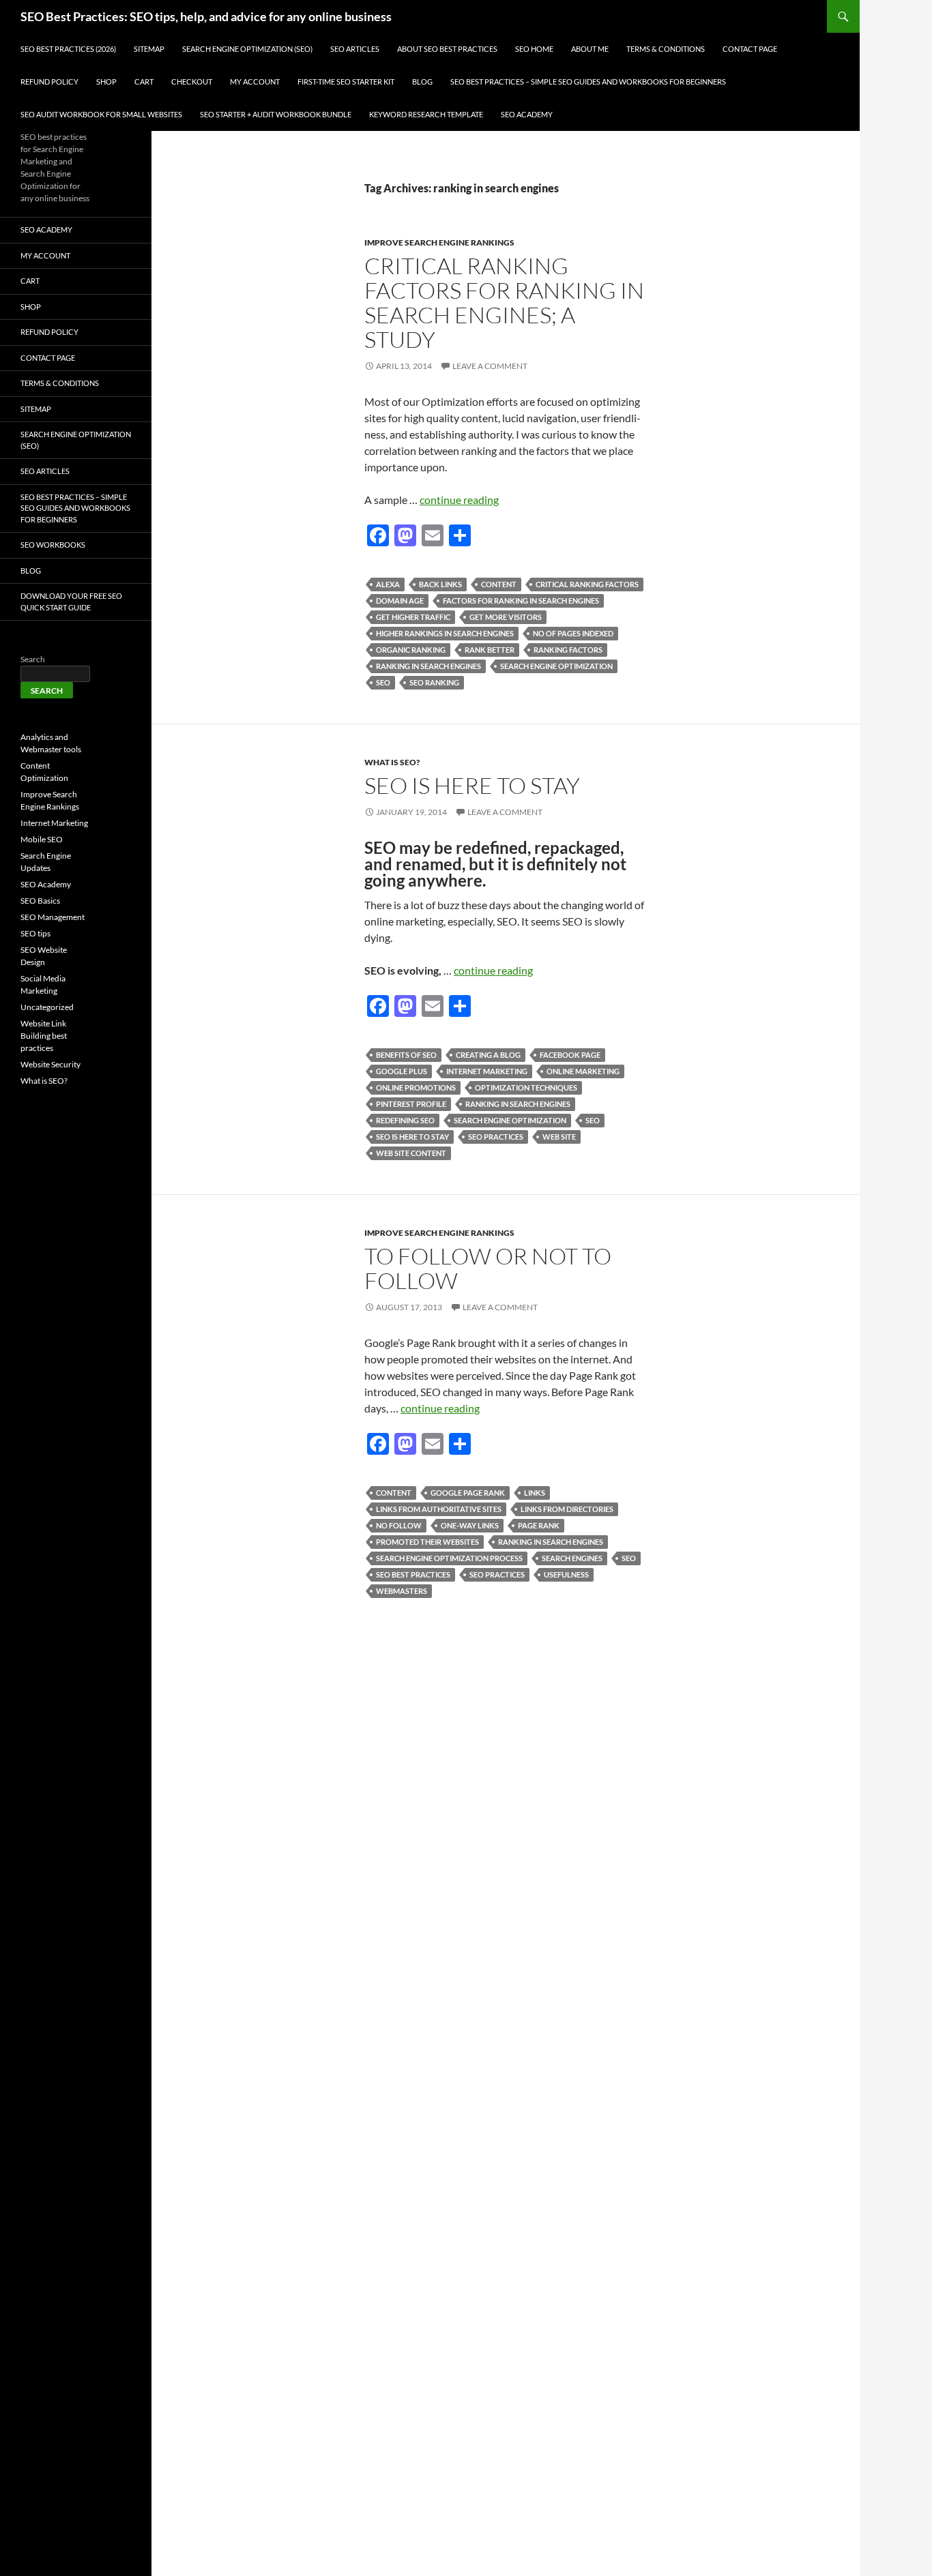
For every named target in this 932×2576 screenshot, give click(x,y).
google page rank (468, 1493)
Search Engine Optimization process (449, 1558)
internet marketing (487, 1071)
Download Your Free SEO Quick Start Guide (71, 602)
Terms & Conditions (666, 49)
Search (33, 659)
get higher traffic (413, 617)
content (499, 584)
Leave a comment (490, 366)
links (535, 1493)
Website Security (50, 1064)
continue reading (459, 500)
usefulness (566, 1574)
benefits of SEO (406, 1055)
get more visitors (506, 617)
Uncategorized (47, 1007)
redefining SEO (405, 1120)
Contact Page (750, 49)
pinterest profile (411, 1104)
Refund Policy (49, 82)
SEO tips (35, 933)
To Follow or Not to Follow (488, 1268)
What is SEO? (392, 762)
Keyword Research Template (426, 114)
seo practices (496, 1137)
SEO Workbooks (53, 545)
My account (255, 82)
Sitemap (149, 49)
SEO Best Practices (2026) (68, 49)
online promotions (416, 1087)
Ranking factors (568, 650)
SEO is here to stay (472, 785)
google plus (402, 1071)
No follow (399, 1525)
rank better (490, 650)
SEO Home (534, 49)
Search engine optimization (556, 666)
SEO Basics (40, 901)
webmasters (402, 1591)
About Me (590, 49)
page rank (539, 1525)
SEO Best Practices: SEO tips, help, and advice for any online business (206, 16)
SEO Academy (527, 114)
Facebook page (570, 1055)
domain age (400, 601)
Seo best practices (413, 1574)
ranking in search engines (428, 666)
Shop (106, 82)
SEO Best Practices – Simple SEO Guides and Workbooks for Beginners (588, 82)
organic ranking (411, 650)
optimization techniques (526, 1087)
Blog (422, 82)
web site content (411, 1153)
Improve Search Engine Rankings (439, 242)
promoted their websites (427, 1542)
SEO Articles (355, 49)
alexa (388, 584)
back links (440, 584)
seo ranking (434, 682)
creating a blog (488, 1055)
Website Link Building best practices (44, 1036)
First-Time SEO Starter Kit (346, 82)
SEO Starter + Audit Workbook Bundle (276, 114)
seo (383, 682)
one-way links (470, 1525)
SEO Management (53, 917)
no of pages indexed (573, 633)
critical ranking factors (587, 584)
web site (559, 1137)
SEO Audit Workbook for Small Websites (101, 114)
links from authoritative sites (439, 1509)
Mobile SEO (42, 839)
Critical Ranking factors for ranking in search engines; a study (504, 302)
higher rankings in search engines (445, 633)
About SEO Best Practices (447, 49)
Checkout (192, 82)
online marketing (583, 1071)
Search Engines (572, 1558)
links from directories (567, 1509)
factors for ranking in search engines (521, 601)
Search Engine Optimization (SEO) (247, 49)
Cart (144, 82)
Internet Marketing (54, 823)
